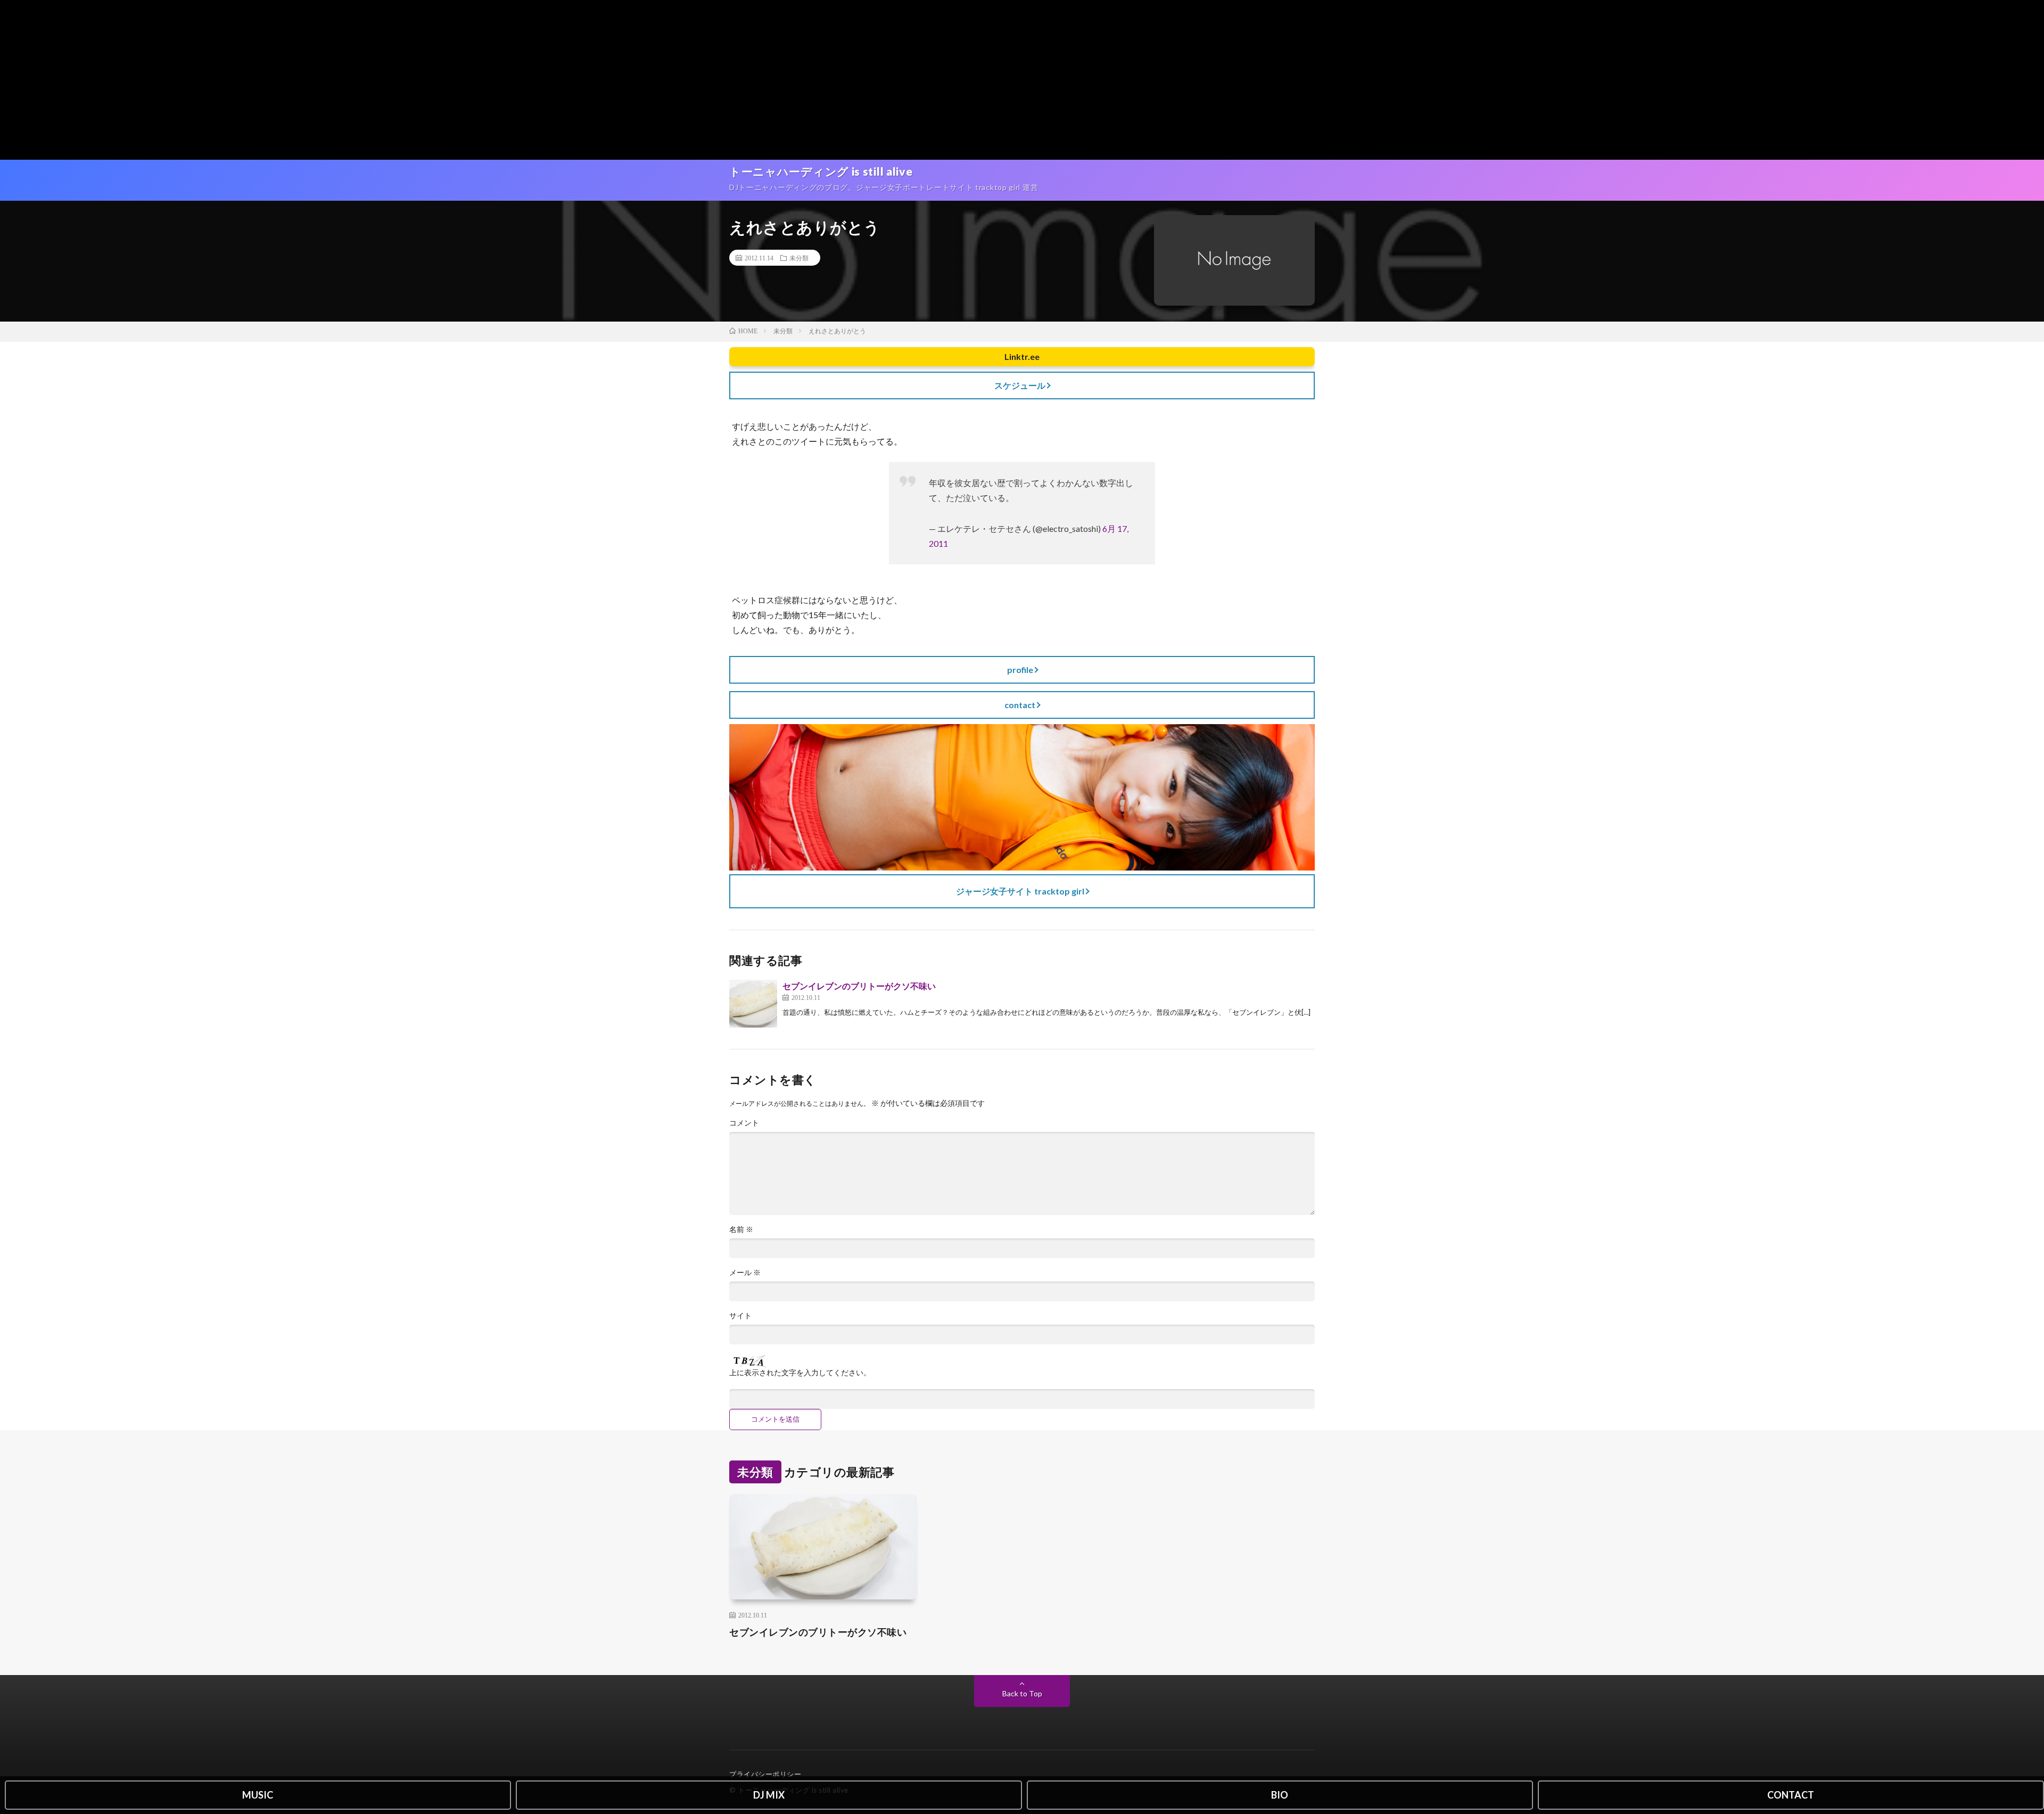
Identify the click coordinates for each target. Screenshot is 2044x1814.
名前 (741, 1229)
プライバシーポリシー (765, 1774)
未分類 (799, 258)
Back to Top (1022, 1693)
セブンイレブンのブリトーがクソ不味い (859, 986)
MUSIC (258, 1795)
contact (1020, 705)
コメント (744, 1123)
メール (745, 1273)
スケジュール (1020, 385)
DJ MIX (769, 1795)
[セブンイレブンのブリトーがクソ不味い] (753, 1004)
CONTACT (1791, 1795)
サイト (740, 1316)
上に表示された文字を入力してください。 (800, 1373)
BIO (1280, 1795)
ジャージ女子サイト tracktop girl (1020, 891)
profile (1020, 670)
